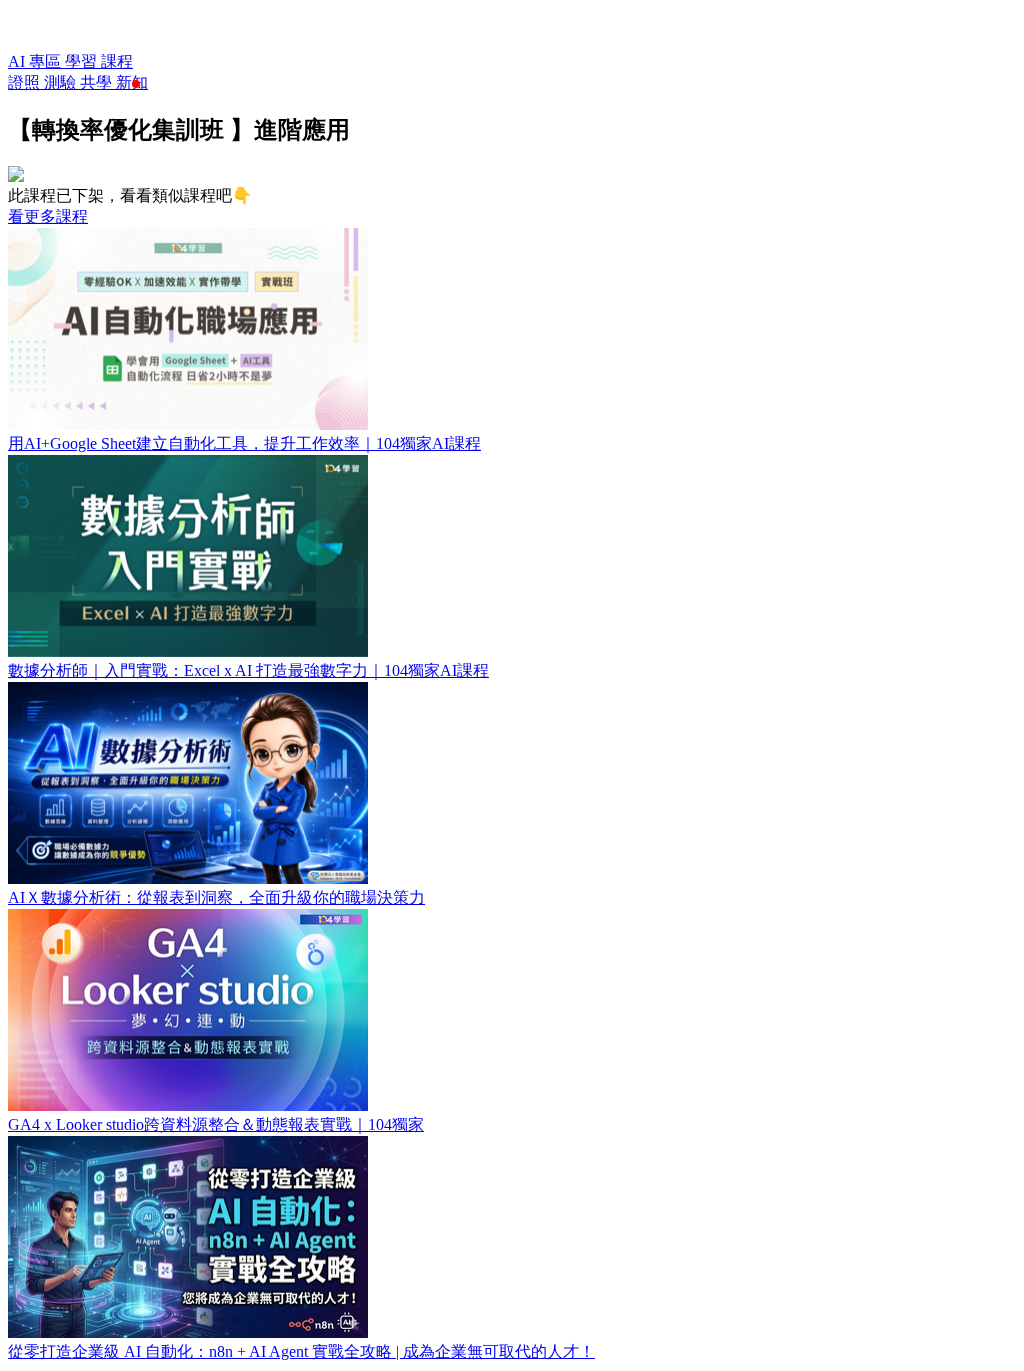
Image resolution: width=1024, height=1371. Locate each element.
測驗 (62, 82)
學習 (83, 61)
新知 (132, 82)
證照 (26, 82)
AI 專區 (36, 61)
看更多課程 (48, 216)
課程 (117, 61)
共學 (98, 82)
